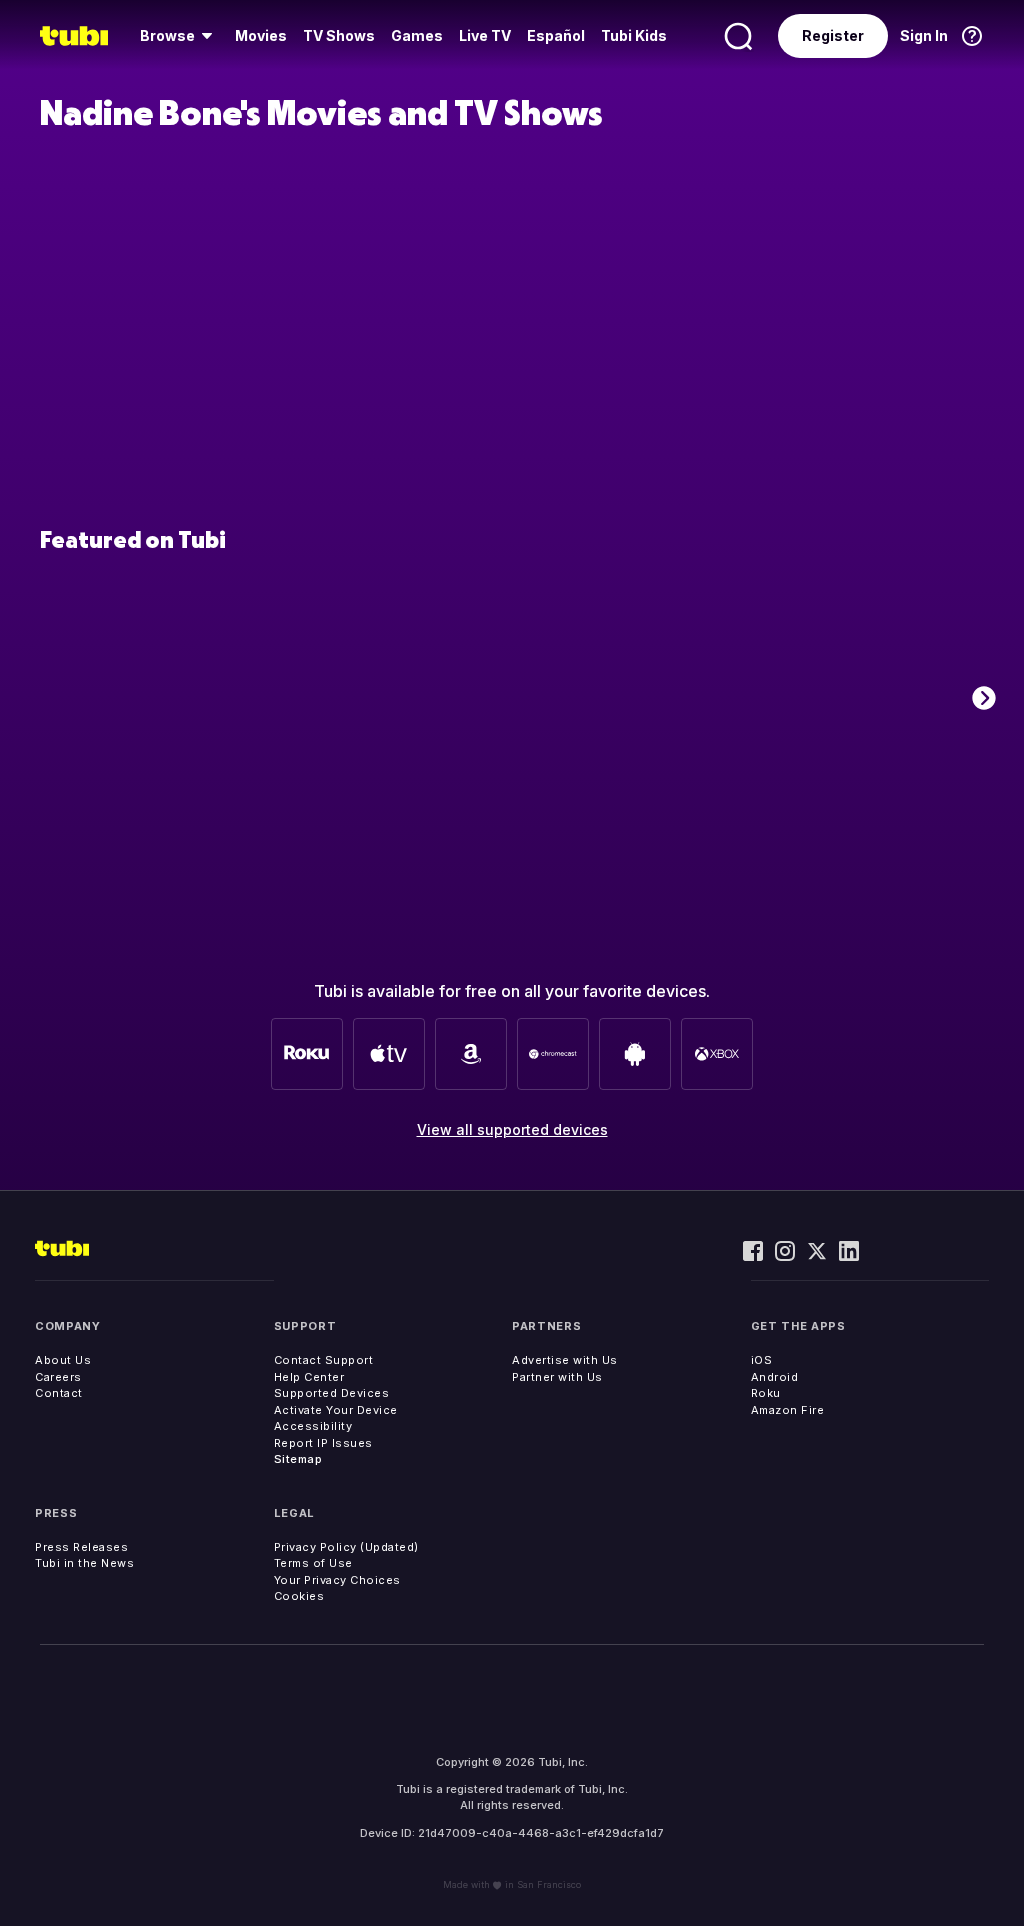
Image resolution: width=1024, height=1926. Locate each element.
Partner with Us (557, 1377)
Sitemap (298, 1459)
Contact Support (324, 1360)
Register (833, 35)
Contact (59, 1393)
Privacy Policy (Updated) (346, 1547)
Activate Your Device (336, 1410)
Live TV (485, 35)
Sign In (924, 35)
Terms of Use (313, 1563)
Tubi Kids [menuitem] (634, 35)
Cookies (299, 1596)
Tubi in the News (84, 1563)
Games (417, 35)
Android (775, 1377)
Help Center (309, 1377)
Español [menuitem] (556, 35)
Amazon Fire (788, 1410)
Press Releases (81, 1547)
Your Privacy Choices (337, 1580)
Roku (766, 1393)
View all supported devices (512, 1129)
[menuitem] (179, 36)
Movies (261, 35)
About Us (63, 1360)
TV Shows (339, 35)
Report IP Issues (323, 1443)
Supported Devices (332, 1393)
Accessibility (313, 1426)
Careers (58, 1377)
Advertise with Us (565, 1360)
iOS (762, 1360)
